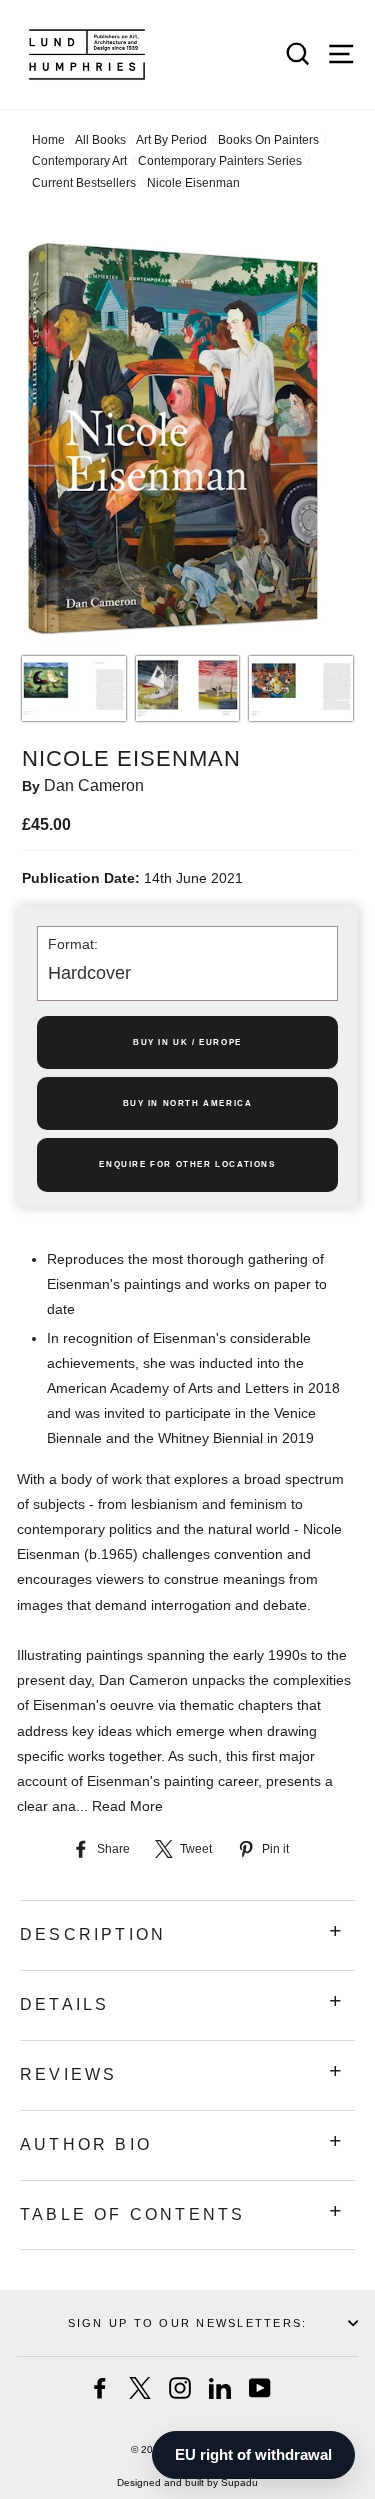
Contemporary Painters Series (220, 161)
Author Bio (86, 2144)
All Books (100, 140)
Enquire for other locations (187, 1164)
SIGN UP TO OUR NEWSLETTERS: (187, 2323)
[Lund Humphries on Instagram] (180, 2388)
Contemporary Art (79, 161)
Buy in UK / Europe (187, 1042)
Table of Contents (132, 2214)
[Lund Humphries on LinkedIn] (220, 2388)
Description (93, 1934)
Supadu (239, 2482)
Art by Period (171, 140)
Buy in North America (188, 1103)
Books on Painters (268, 140)
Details (64, 2004)
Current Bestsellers (84, 183)
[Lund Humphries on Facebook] (100, 2388)
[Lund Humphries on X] (140, 2388)
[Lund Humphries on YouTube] (260, 2388)
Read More (127, 1806)
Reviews (68, 2074)
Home (48, 140)
